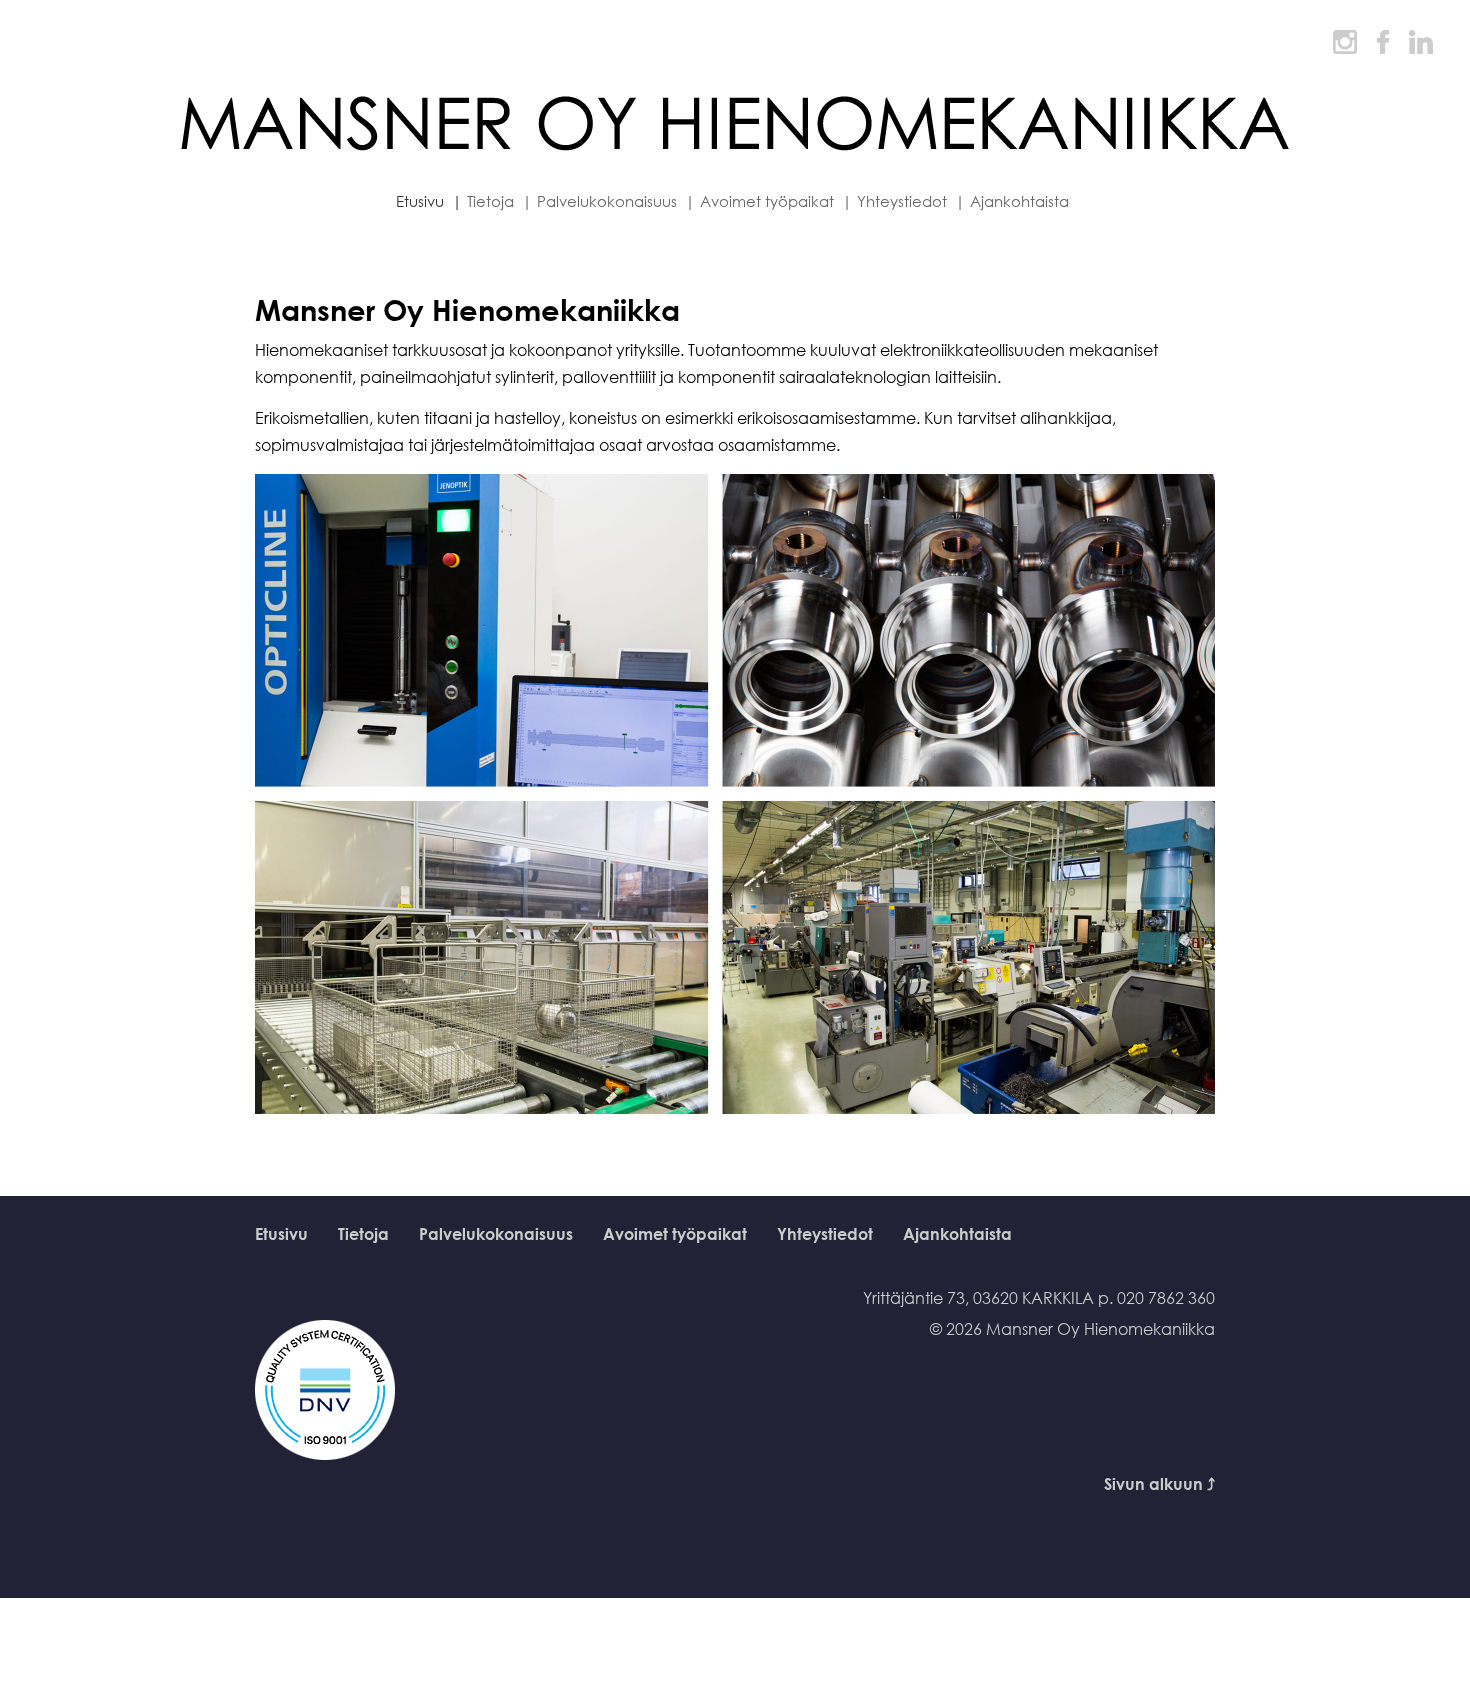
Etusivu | (429, 201)
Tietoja (363, 1234)
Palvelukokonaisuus (496, 1234)
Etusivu (281, 1234)
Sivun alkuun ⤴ (1159, 1484)
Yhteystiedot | (911, 201)
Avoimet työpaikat (675, 1234)
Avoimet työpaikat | (776, 201)
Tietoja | (499, 201)
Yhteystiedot (825, 1234)
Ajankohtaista (1019, 201)
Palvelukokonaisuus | (616, 201)
